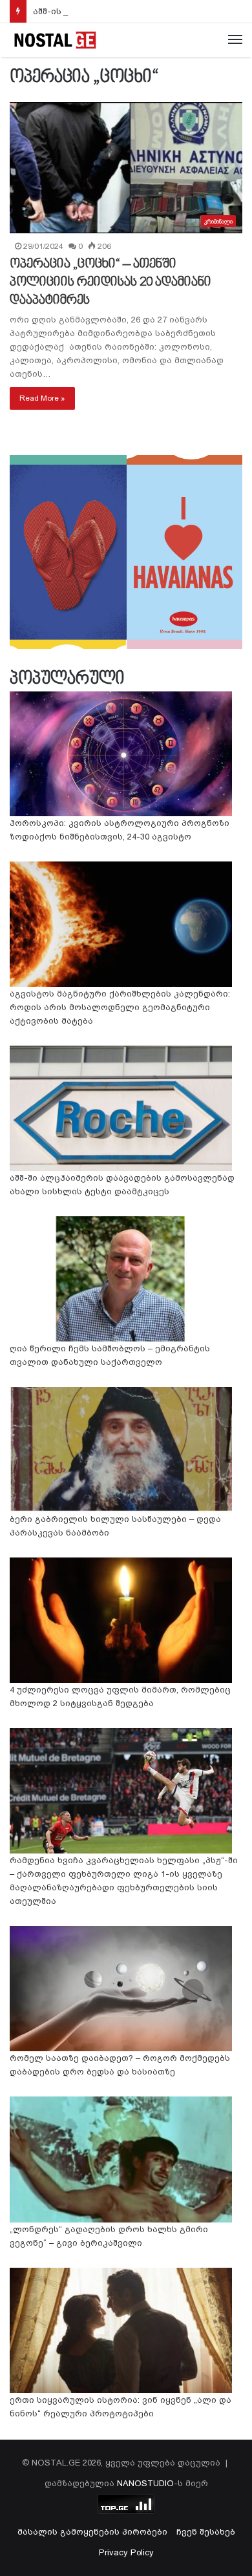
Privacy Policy (126, 2552)
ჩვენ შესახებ (206, 2532)
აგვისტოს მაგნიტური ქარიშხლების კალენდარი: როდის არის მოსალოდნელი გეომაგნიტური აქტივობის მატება (120, 1007)
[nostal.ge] (55, 40)
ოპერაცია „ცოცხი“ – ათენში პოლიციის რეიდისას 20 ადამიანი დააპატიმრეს (110, 282)
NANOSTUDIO (145, 2483)
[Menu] (235, 40)
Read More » (42, 398)
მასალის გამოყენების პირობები (92, 2532)
